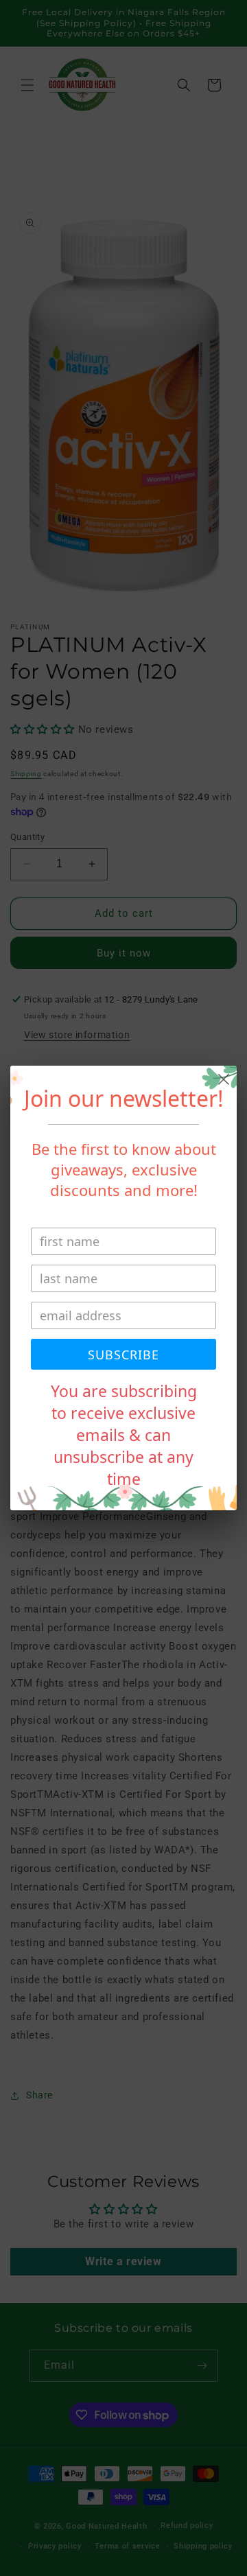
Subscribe (123, 1355)
